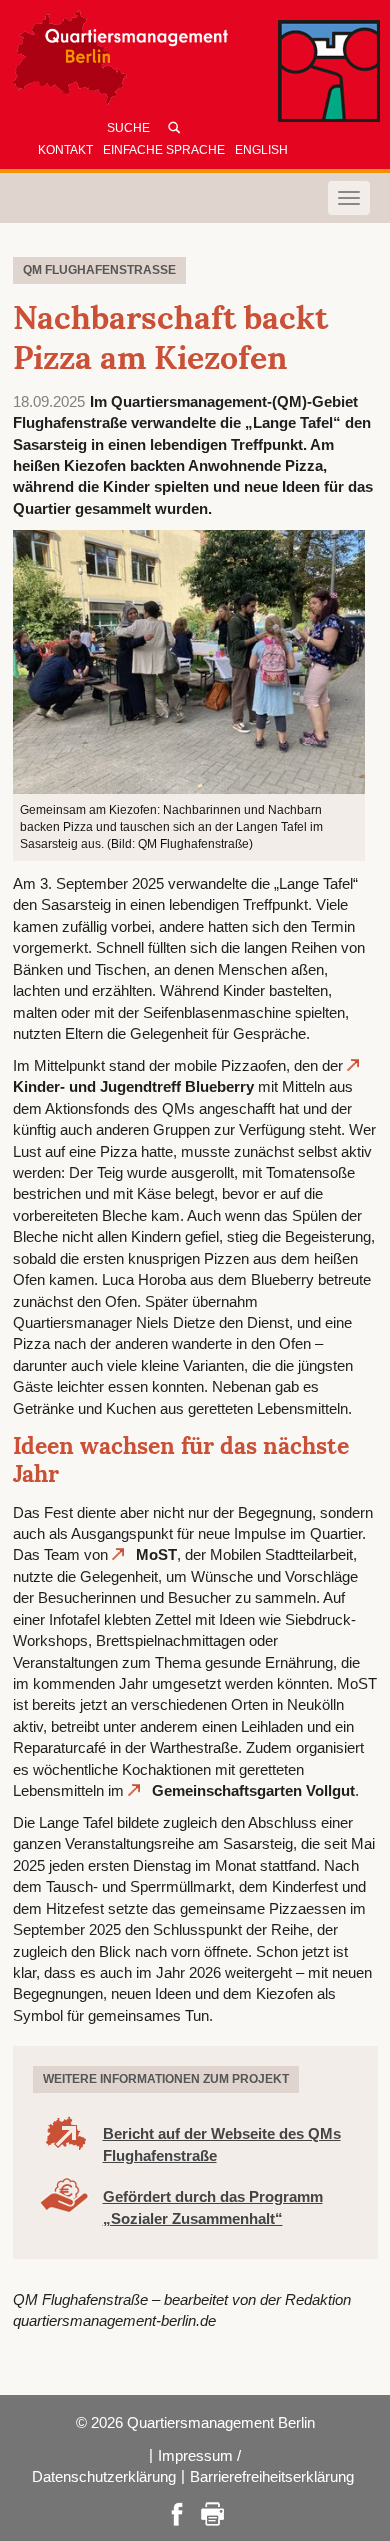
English (261, 150)
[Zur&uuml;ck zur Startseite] (195, 62)
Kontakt (65, 150)
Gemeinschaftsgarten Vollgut (253, 1790)
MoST (156, 1554)
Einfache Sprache (164, 150)
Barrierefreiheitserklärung (272, 2476)
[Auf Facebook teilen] (177, 2512)
